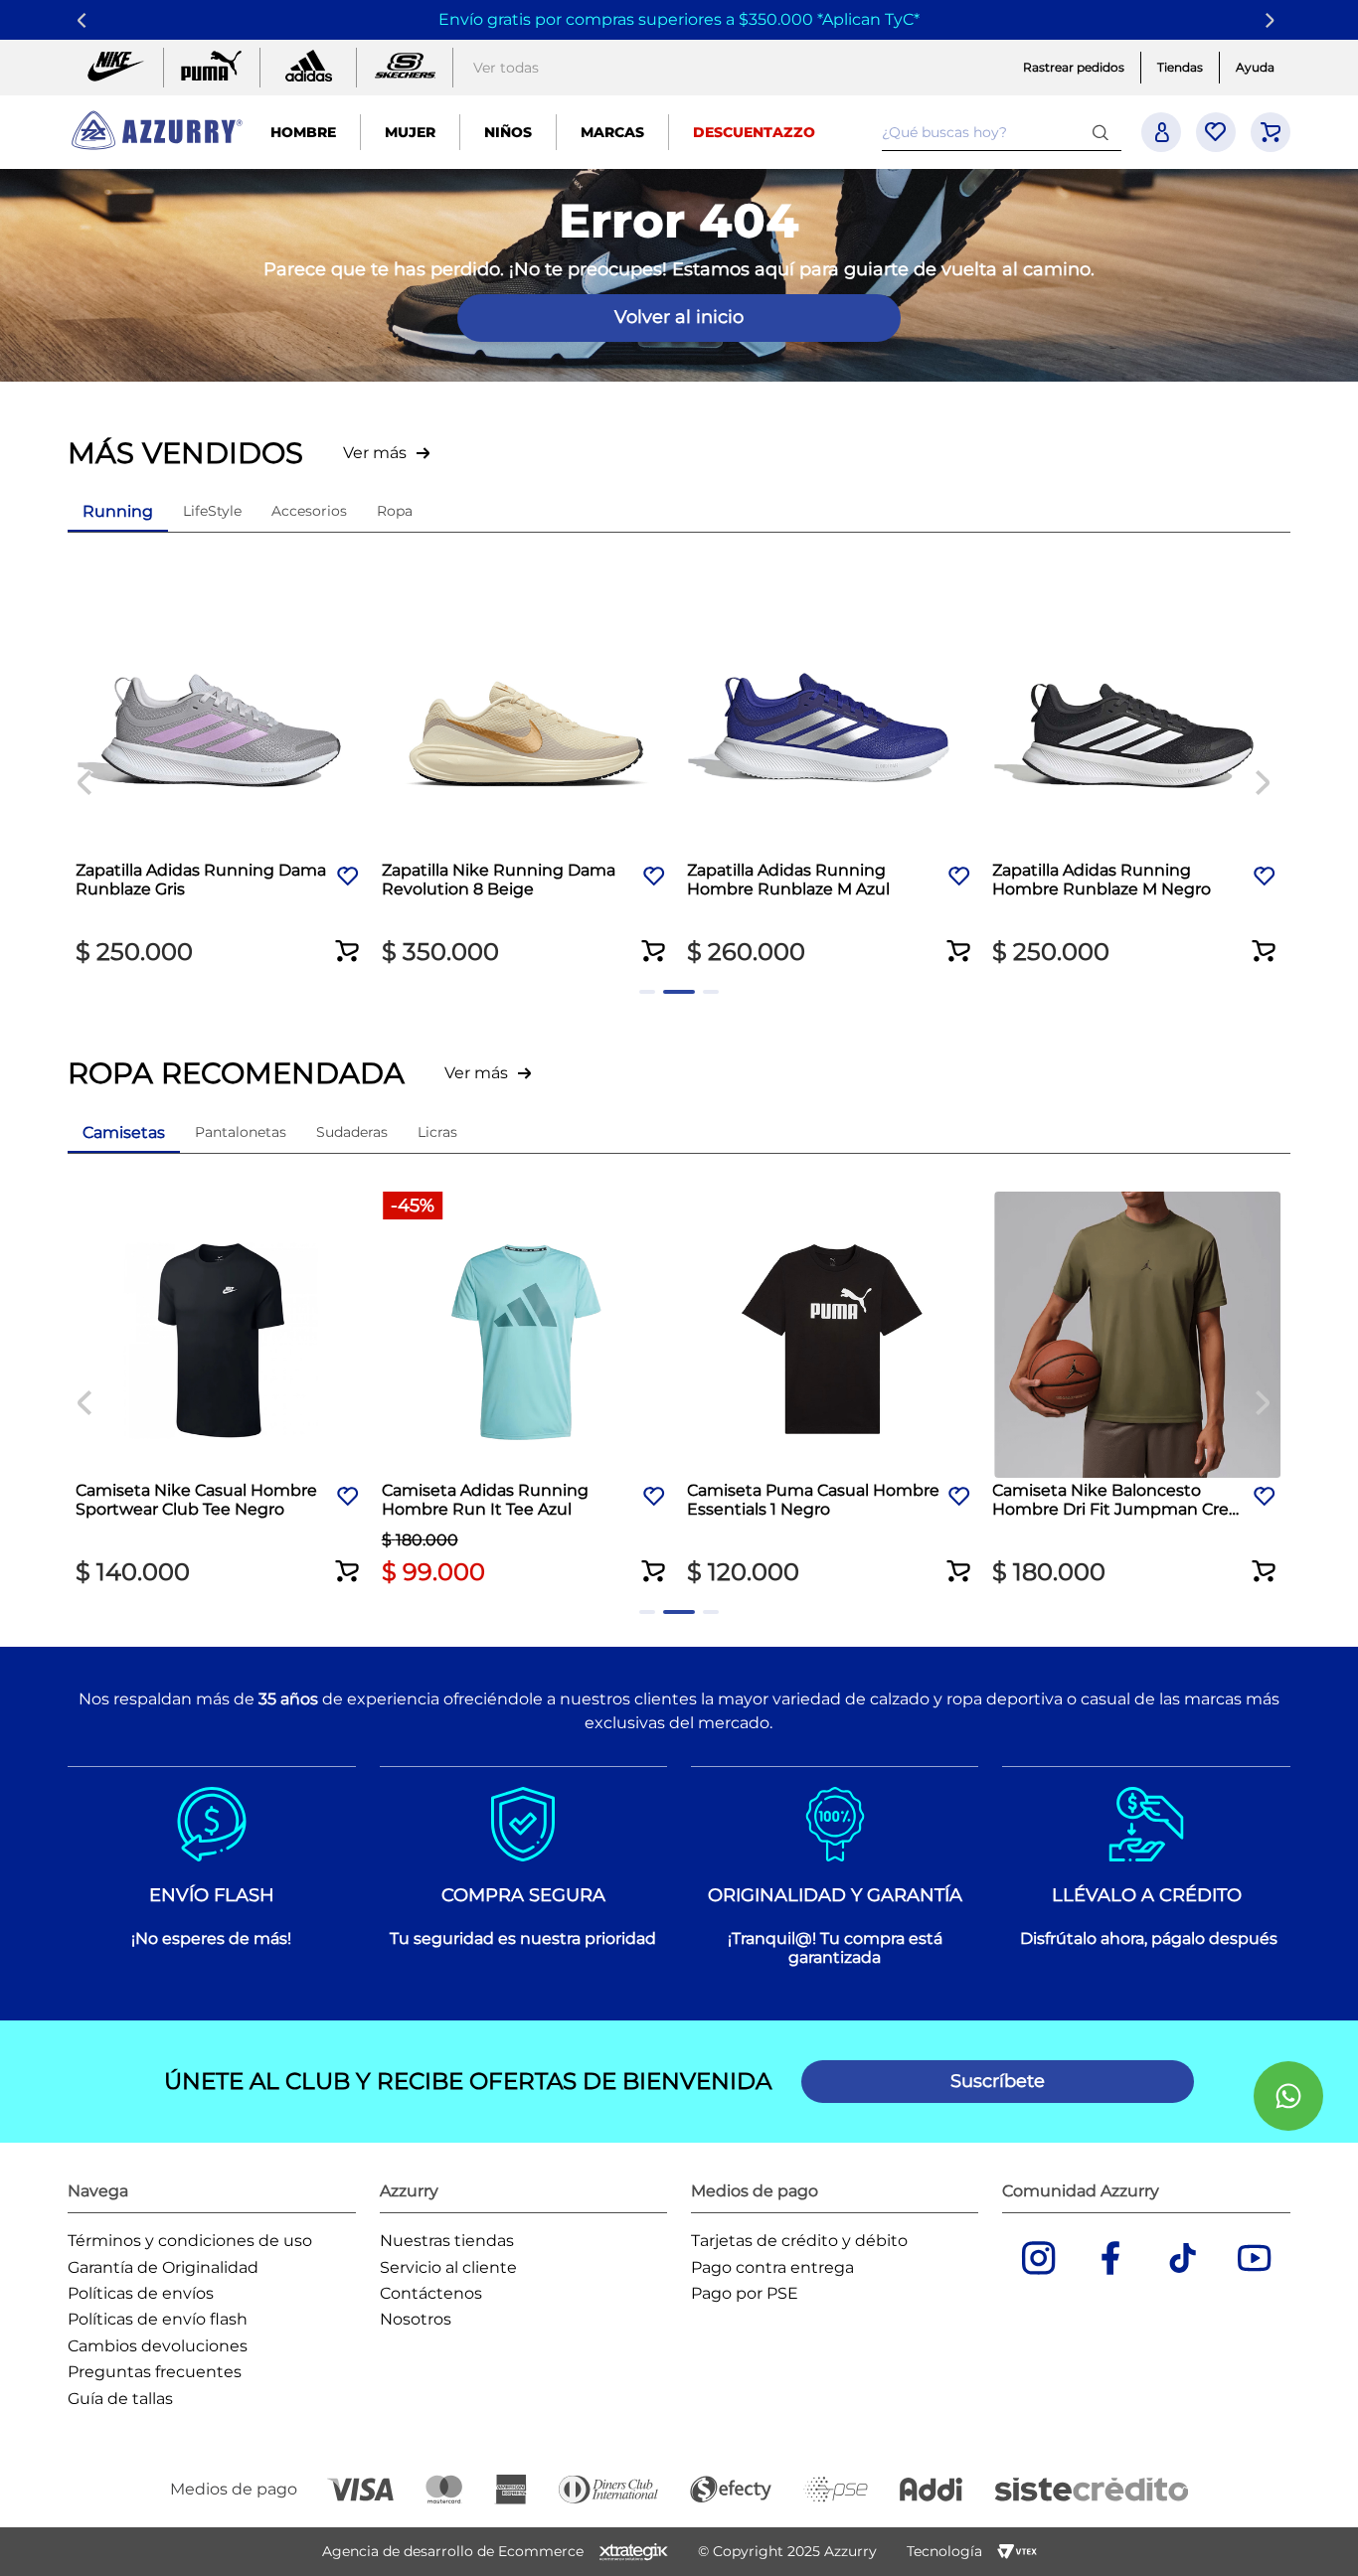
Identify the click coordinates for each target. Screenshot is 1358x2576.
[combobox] (1001, 132)
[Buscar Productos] (1104, 132)
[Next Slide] (1273, 20)
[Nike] (115, 68)
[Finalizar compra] (1271, 132)
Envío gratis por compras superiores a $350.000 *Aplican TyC (676, 19)
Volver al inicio (679, 317)
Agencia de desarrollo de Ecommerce (453, 2551)
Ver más (375, 453)
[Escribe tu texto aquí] (405, 68)
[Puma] (212, 68)
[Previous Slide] (85, 20)
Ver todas (506, 68)
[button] (348, 938)
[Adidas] (308, 68)
